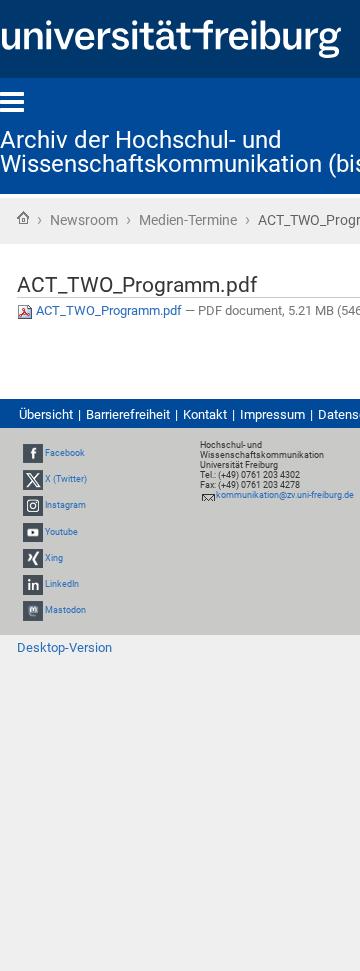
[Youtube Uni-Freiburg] (33, 532)
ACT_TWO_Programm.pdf (109, 310)
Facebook (65, 453)
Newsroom (84, 220)
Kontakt (205, 414)
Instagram (65, 506)
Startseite (23, 218)
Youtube (61, 532)
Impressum (272, 414)
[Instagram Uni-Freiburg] (33, 506)
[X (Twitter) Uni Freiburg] (33, 479)
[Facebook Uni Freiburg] (33, 453)
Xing (54, 558)
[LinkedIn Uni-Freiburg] (33, 584)
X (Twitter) (66, 479)
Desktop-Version (64, 647)
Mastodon (65, 610)
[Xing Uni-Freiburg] (33, 558)
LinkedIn (62, 584)
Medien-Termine (188, 220)
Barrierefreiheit (128, 414)
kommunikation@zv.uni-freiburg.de (285, 495)
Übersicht (46, 414)
